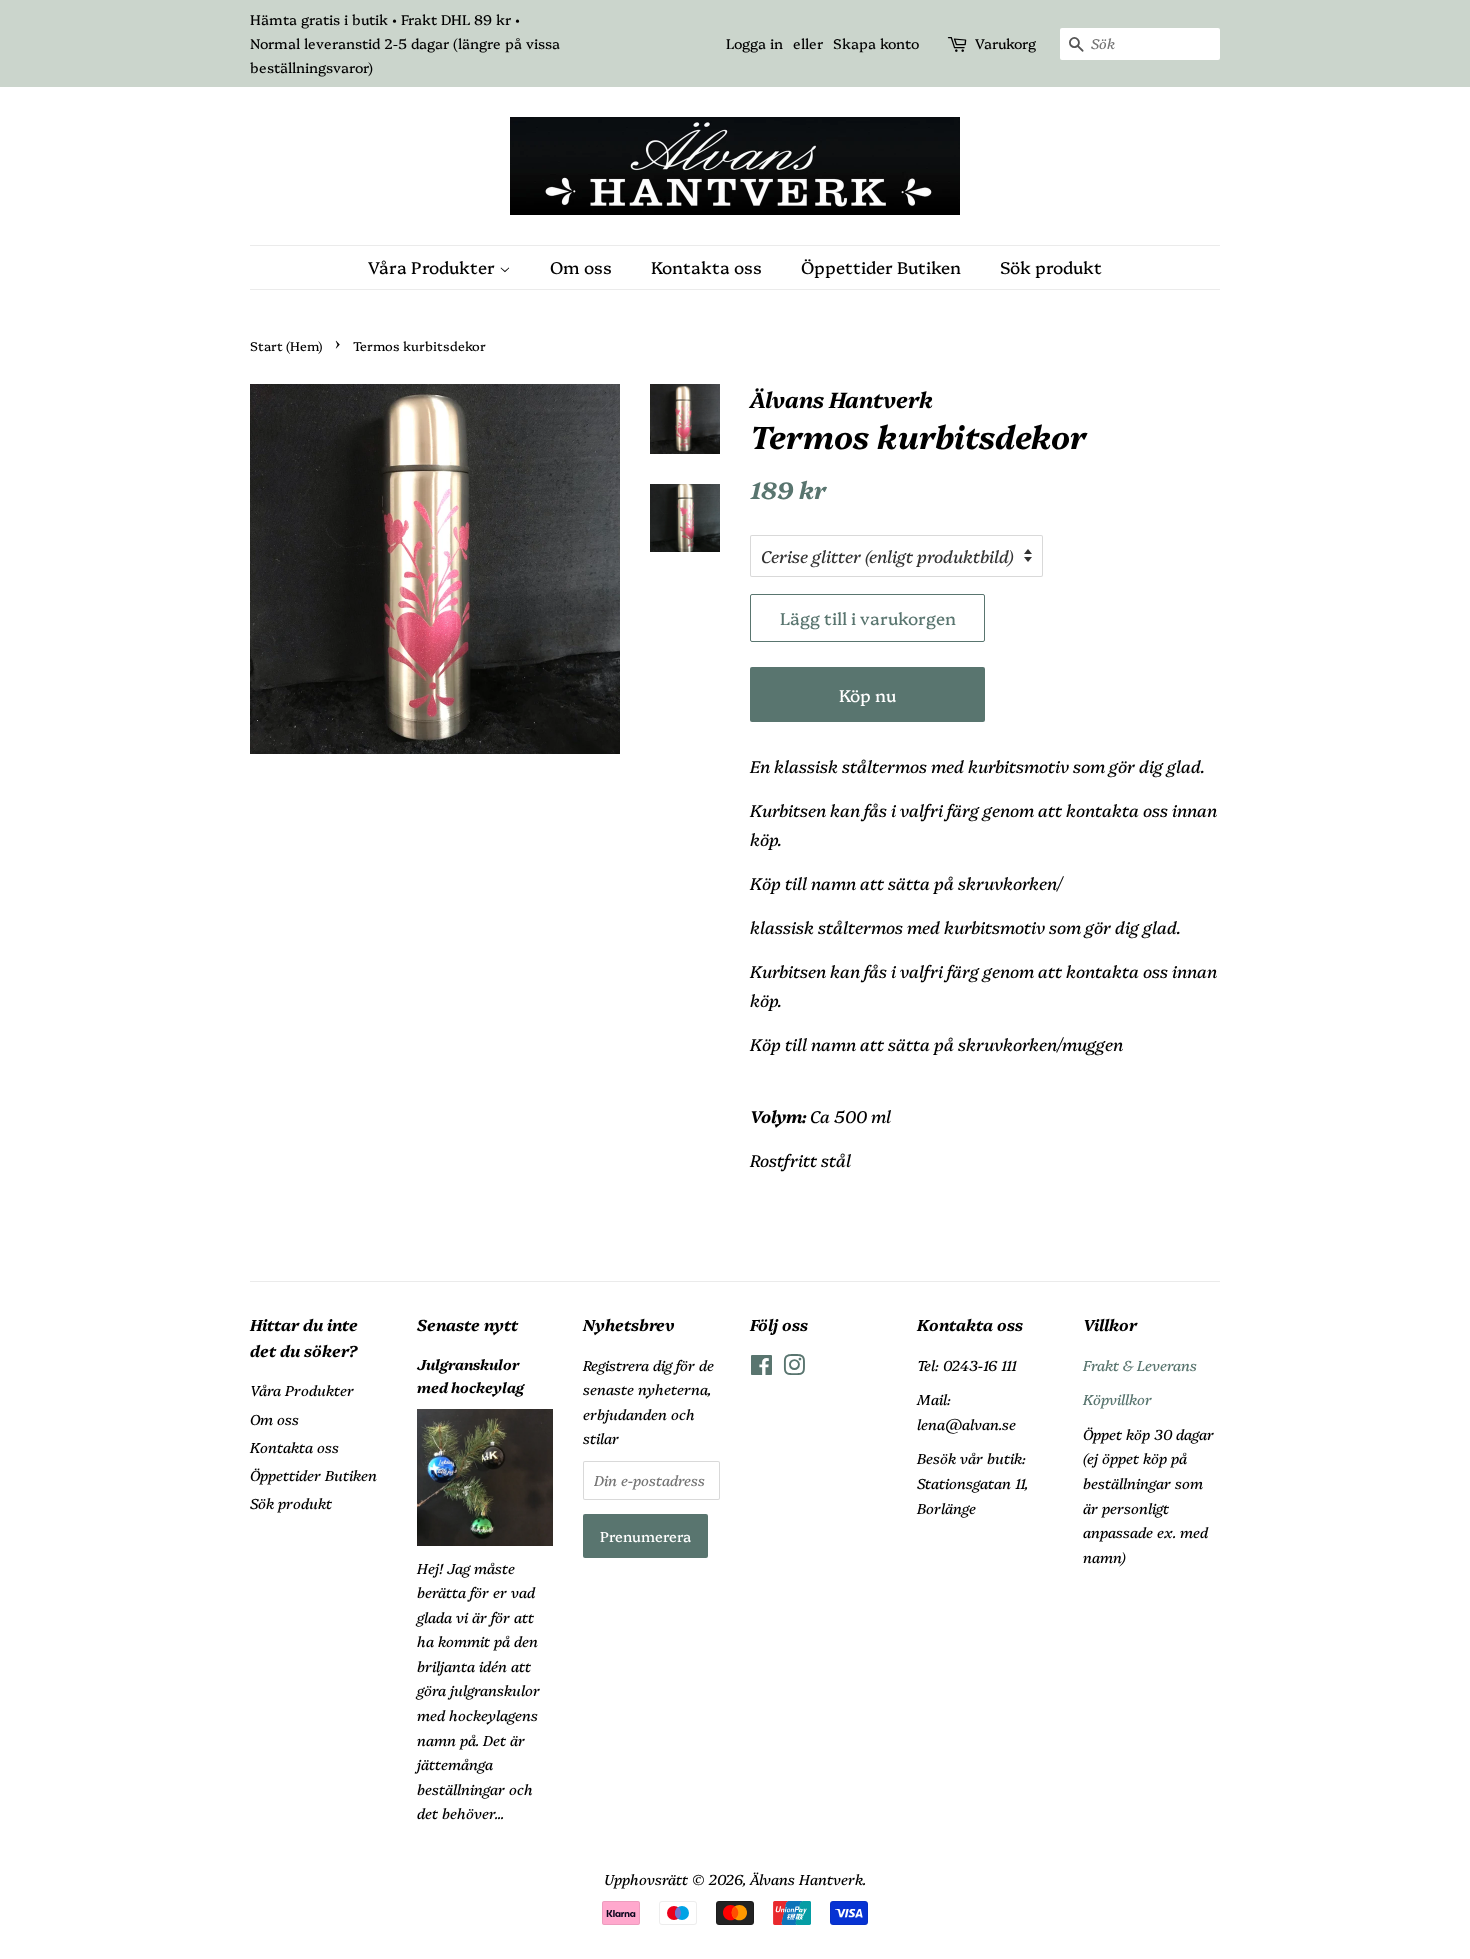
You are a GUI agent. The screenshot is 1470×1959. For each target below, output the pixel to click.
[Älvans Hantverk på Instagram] (794, 1368)
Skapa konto (876, 43)
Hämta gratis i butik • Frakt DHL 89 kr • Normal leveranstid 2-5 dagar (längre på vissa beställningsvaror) (405, 43)
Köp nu (867, 694)
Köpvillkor (1117, 1399)
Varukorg (1005, 43)
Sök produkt (1051, 266)
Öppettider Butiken (881, 266)
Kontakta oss (706, 266)
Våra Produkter (433, 266)
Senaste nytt (467, 1324)
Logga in (754, 43)
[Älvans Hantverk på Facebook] (761, 1368)
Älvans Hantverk (806, 1879)
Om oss (581, 266)
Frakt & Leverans (1140, 1365)
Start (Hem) (286, 345)
